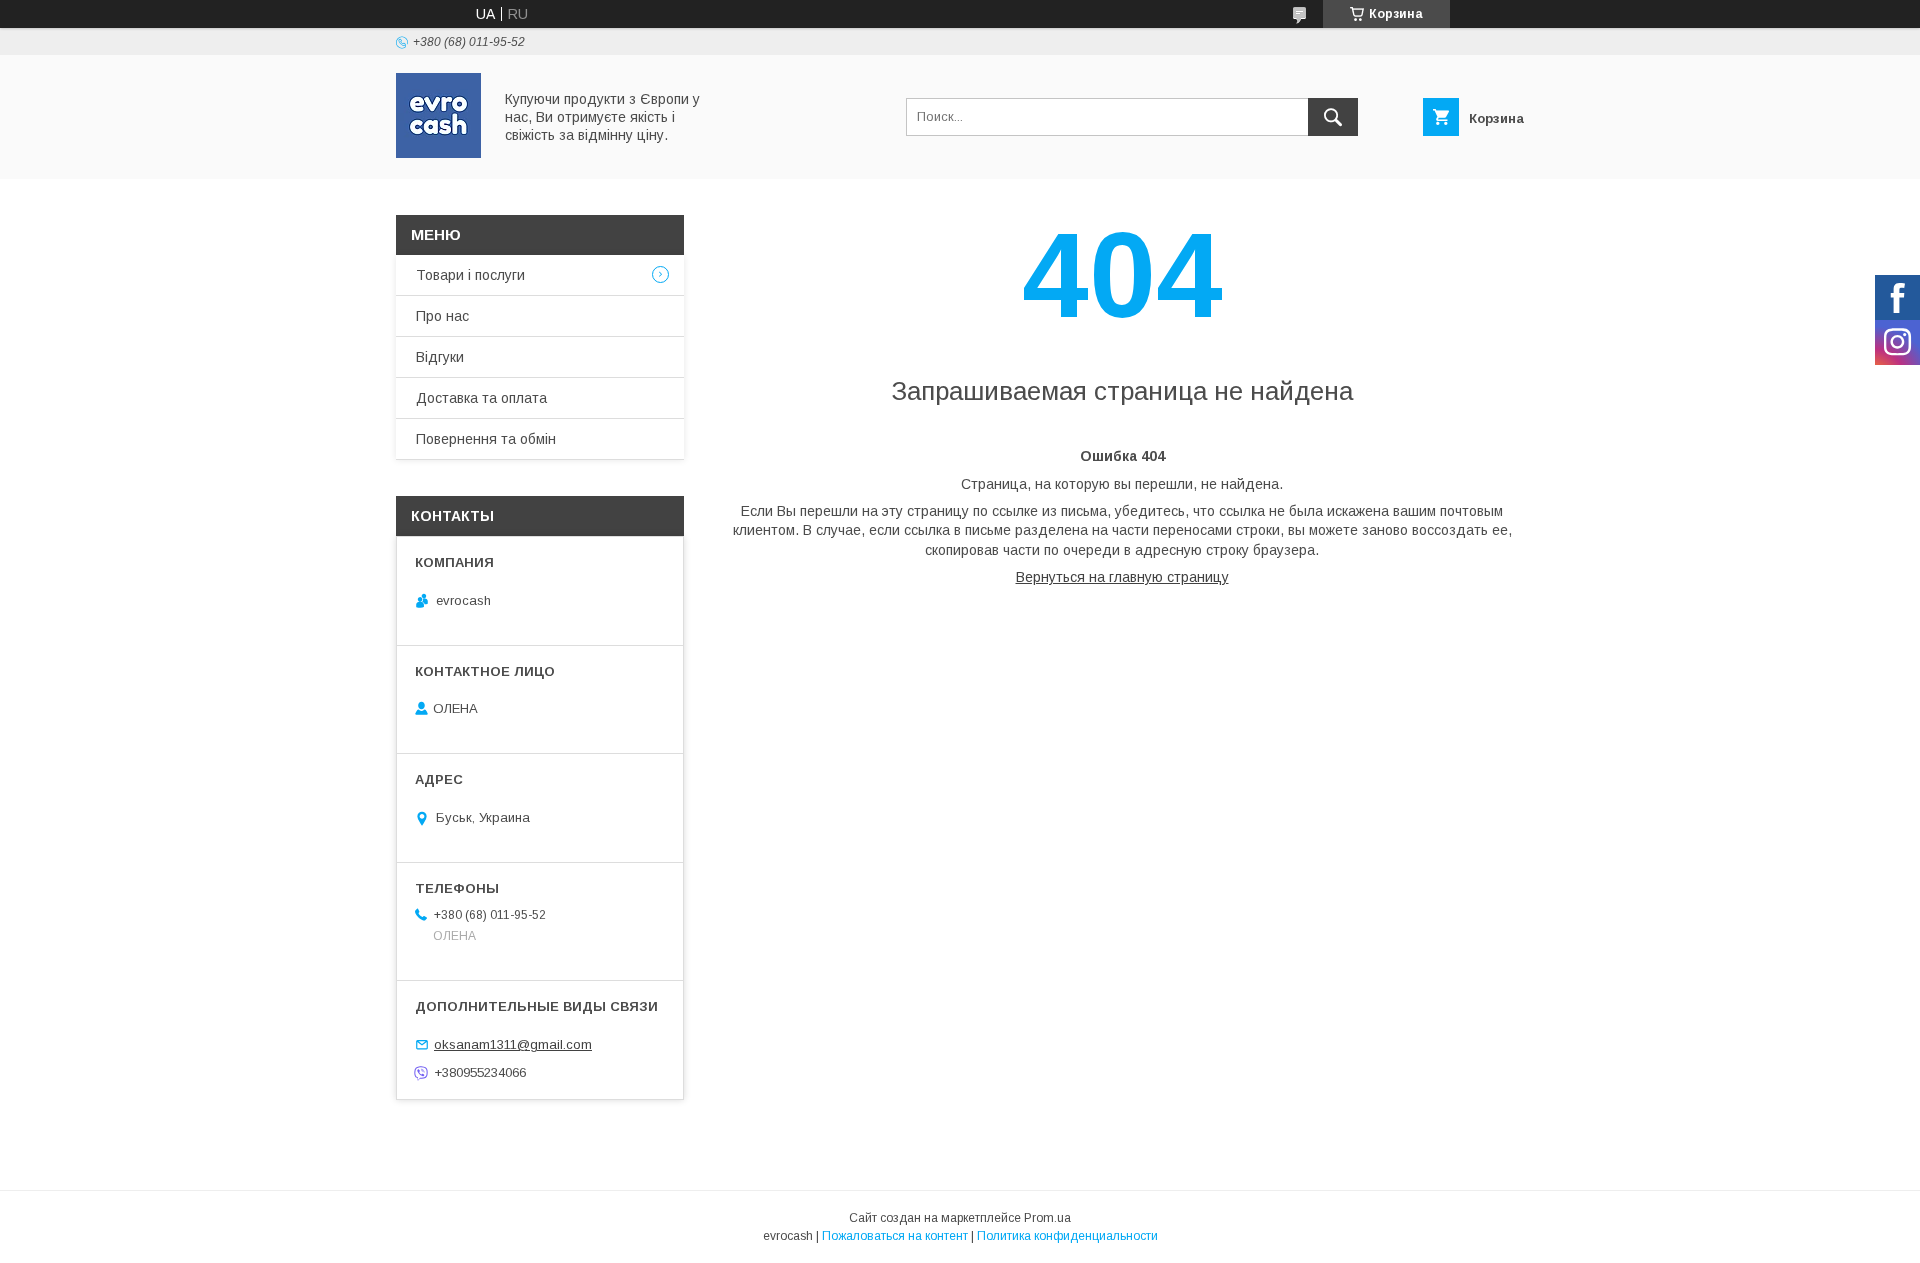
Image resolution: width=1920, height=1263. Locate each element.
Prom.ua (1047, 1218)
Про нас (442, 316)
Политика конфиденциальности (1067, 1236)
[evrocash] (438, 153)
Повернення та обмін (486, 439)
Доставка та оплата (481, 398)
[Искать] (1333, 117)
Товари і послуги (470, 275)
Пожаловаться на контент (895, 1236)
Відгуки (440, 357)
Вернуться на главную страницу (1122, 577)
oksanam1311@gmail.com (513, 1044)
